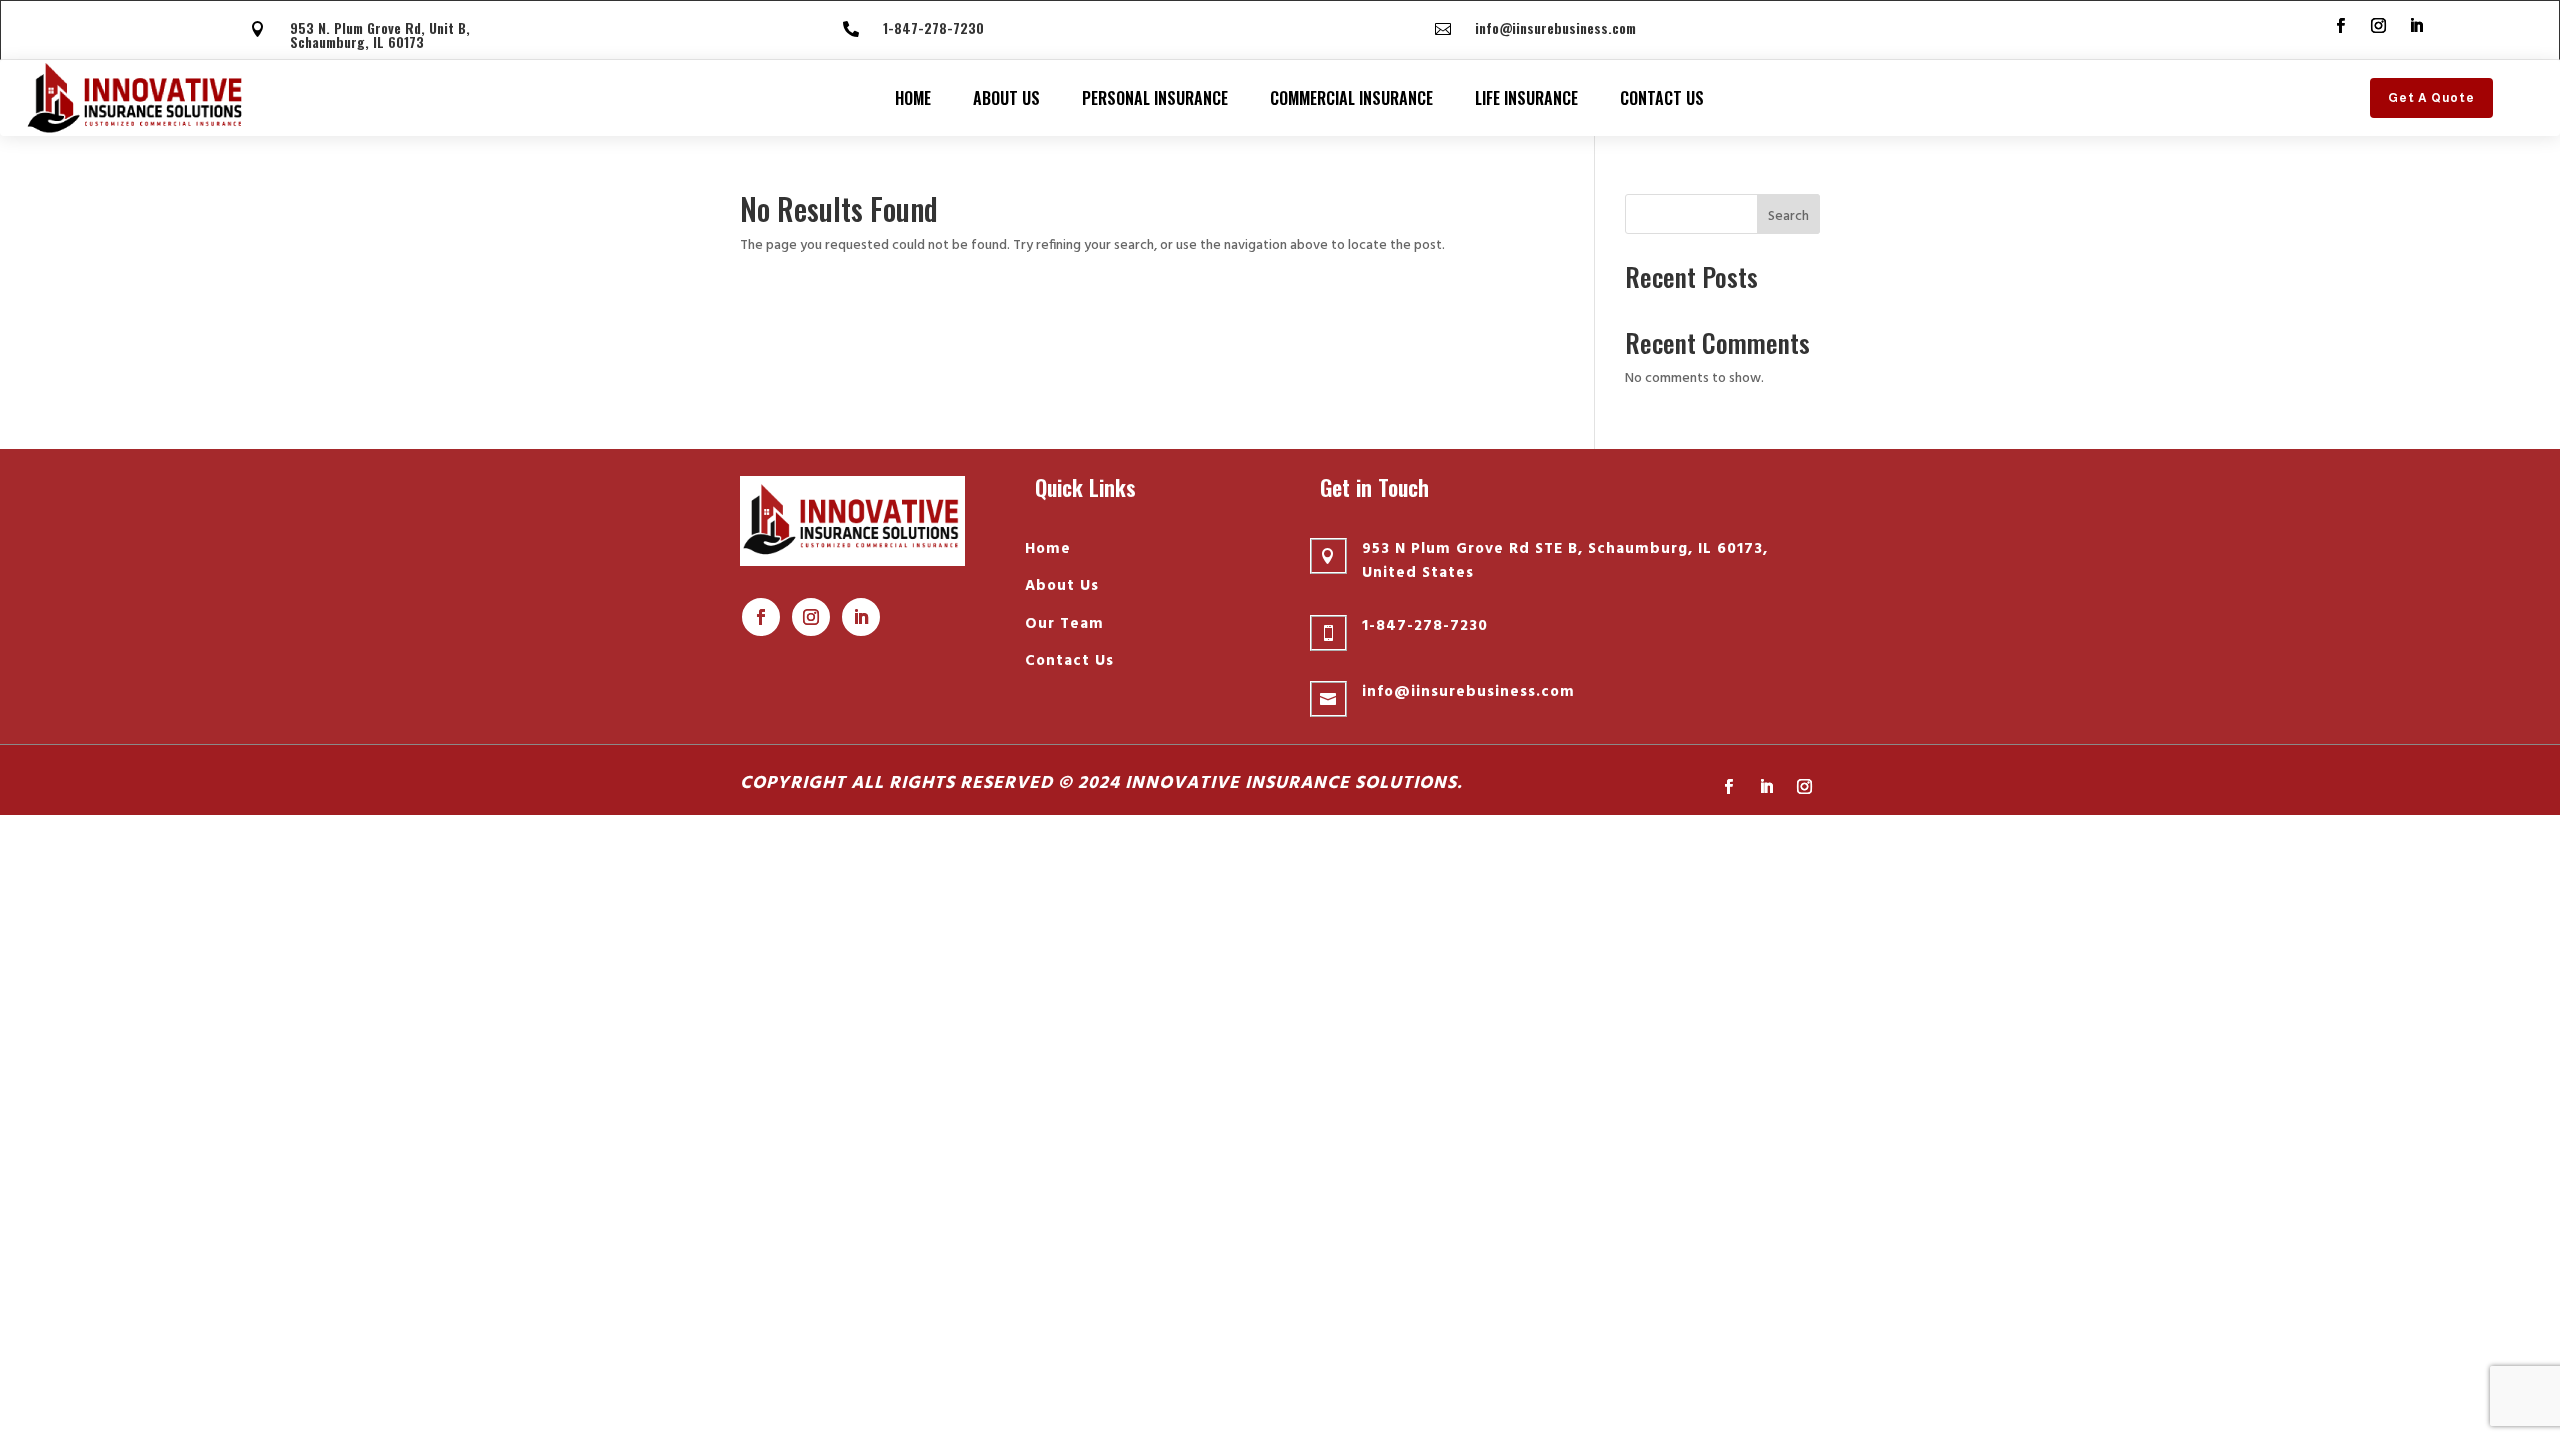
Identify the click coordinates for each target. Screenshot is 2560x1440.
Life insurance (1526, 98)
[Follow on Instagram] (2378, 26)
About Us (1006, 98)
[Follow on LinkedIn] (2416, 26)
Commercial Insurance (1351, 98)
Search (1788, 216)
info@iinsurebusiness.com (1555, 27)
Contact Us (1662, 98)
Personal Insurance (1155, 98)
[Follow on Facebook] (2340, 26)
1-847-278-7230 (933, 27)
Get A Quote (2431, 98)
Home (913, 98)
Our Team (1064, 624)
